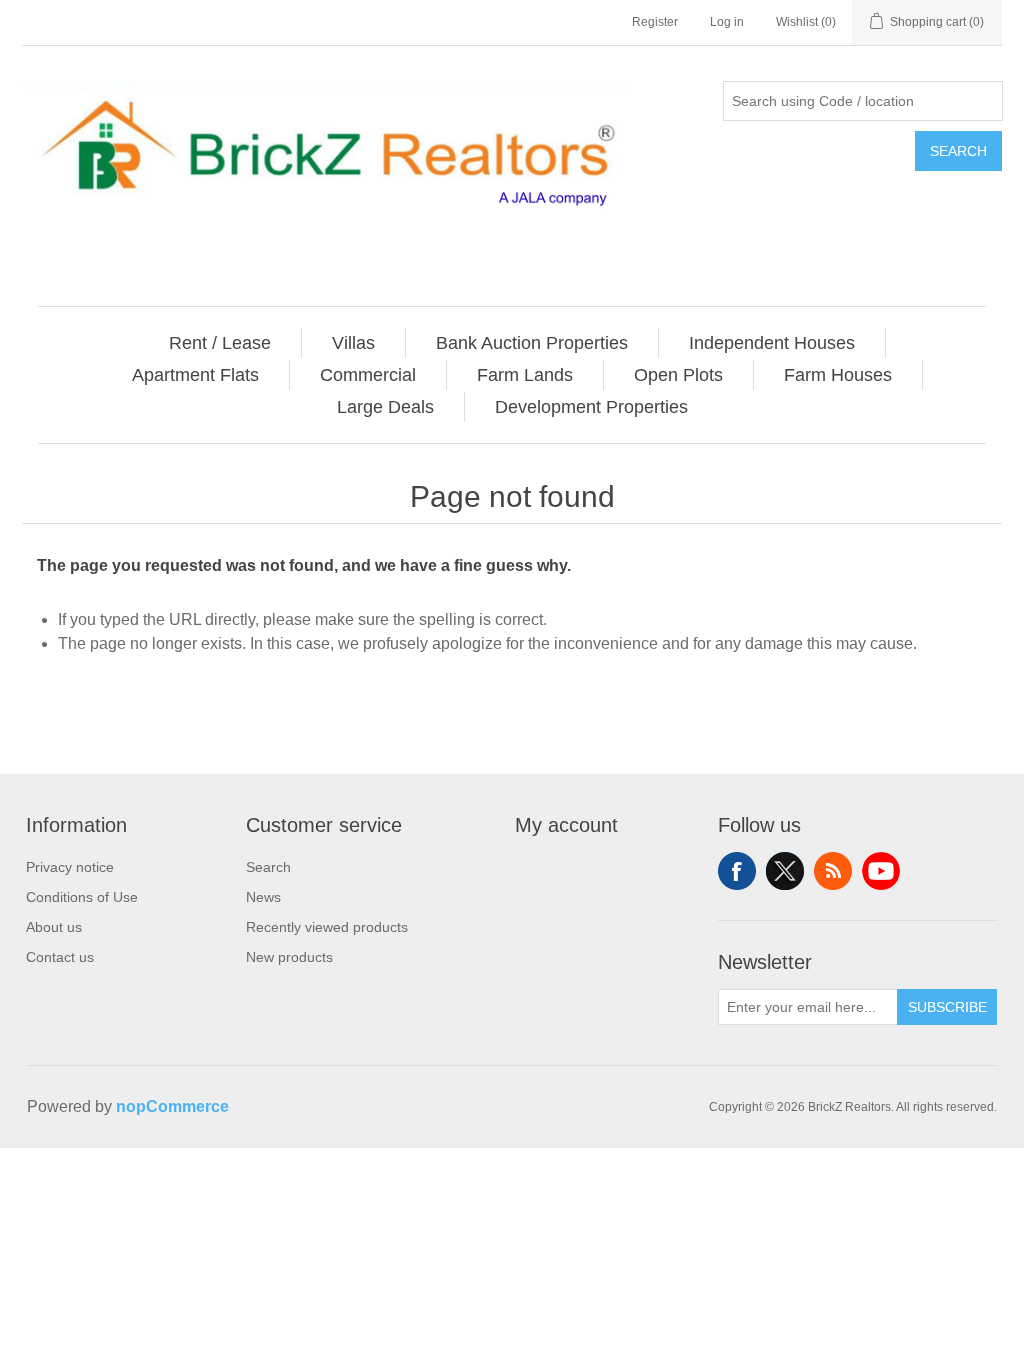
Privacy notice (70, 867)
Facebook (737, 871)
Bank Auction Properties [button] (532, 343)
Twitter (785, 871)
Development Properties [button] (591, 407)
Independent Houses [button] (772, 343)
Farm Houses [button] (838, 375)
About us (54, 927)
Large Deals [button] (385, 407)
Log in (727, 22)
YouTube (881, 871)
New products (289, 957)
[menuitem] (220, 343)
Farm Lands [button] (525, 375)
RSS (833, 871)
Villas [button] (353, 343)
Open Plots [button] (678, 375)
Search (958, 151)
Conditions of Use (82, 897)
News (263, 897)
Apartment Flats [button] (195, 375)
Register (655, 22)
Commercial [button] (368, 375)
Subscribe (947, 1007)
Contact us (60, 957)
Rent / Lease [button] (220, 343)
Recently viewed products (327, 927)
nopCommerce (172, 1106)
